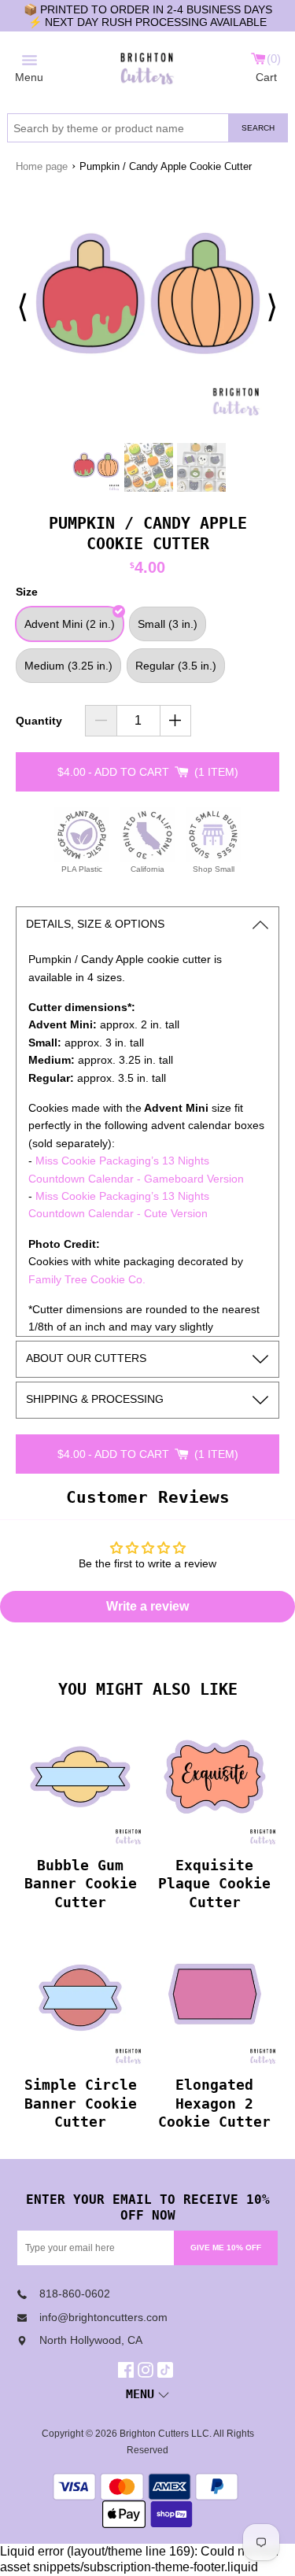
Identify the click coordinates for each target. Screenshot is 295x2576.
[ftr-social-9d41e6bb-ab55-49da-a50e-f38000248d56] (167, 2370)
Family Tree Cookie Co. (87, 1279)
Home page (42, 166)
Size (27, 592)
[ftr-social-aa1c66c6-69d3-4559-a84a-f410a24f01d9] (128, 2370)
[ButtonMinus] (101, 721)
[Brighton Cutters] (147, 66)
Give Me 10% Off (226, 2248)
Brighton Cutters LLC (164, 2434)
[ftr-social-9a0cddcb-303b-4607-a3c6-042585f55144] (147, 2370)
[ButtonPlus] (176, 721)
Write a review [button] (147, 1606)
